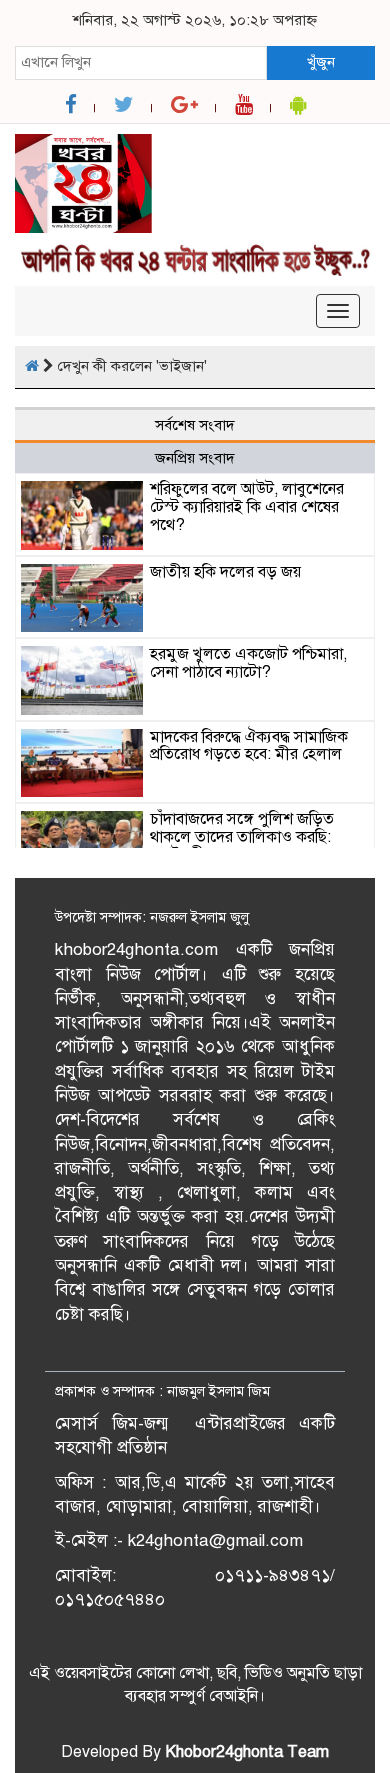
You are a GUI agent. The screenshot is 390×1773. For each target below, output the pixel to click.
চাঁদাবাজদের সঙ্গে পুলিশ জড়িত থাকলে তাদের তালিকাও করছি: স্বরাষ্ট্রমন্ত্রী (242, 836)
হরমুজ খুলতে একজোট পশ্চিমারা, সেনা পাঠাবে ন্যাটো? (248, 663)
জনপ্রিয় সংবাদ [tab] (195, 458)
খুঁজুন (321, 62)
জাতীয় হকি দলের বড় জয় (225, 572)
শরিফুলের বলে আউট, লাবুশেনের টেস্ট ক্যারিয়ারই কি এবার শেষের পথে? (247, 506)
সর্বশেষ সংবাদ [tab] (195, 425)
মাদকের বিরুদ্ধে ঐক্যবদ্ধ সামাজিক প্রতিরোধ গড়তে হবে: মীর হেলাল (249, 746)
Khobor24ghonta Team (247, 1752)
